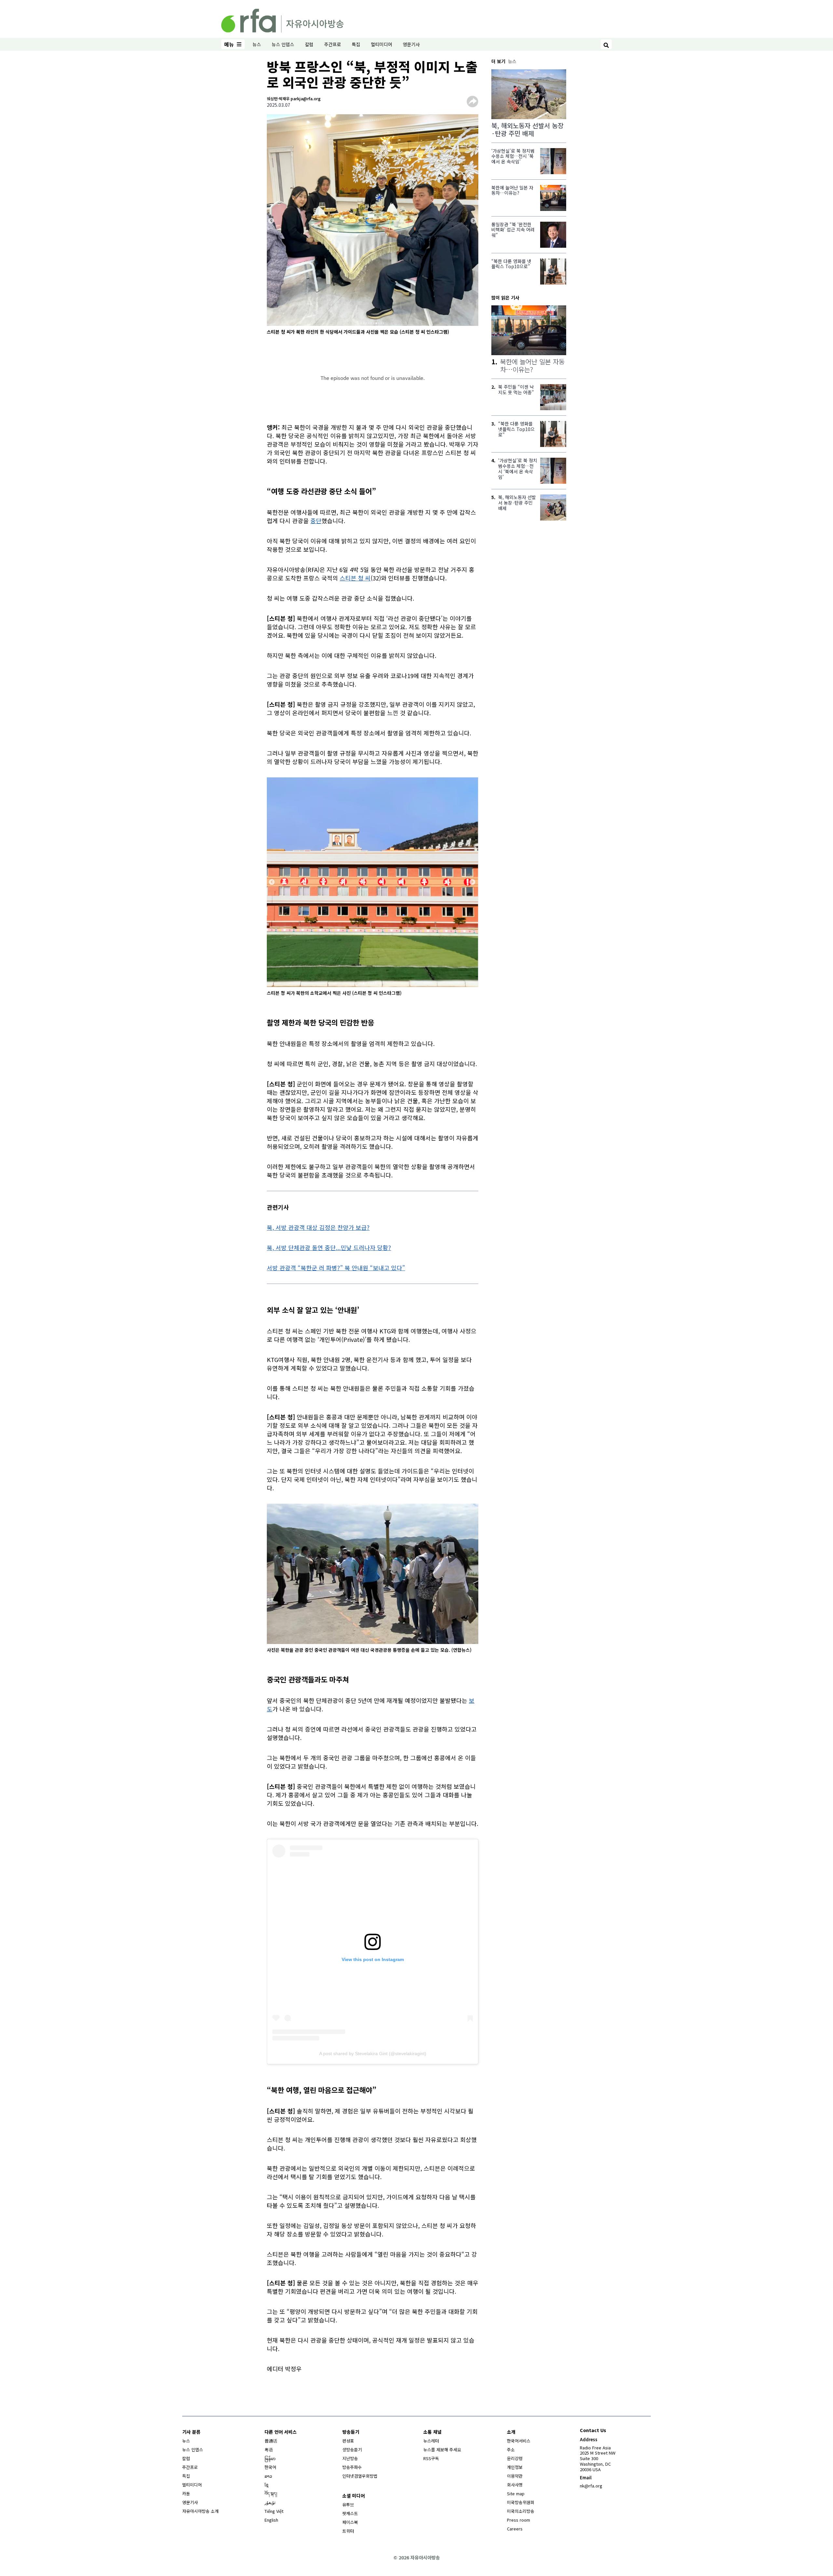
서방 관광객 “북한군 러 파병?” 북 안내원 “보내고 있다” (336, 1268)
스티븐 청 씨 (355, 578)
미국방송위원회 (521, 2502)
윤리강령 (515, 2458)
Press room (519, 2520)
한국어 (270, 2467)
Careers (515, 2529)
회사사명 (515, 2485)
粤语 (269, 2450)
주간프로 (333, 44)
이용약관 (515, 2476)
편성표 (348, 2441)
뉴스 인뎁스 (283, 44)
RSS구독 (431, 2458)
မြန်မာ (270, 2458)
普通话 (271, 2441)
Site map (516, 2493)
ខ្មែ (266, 2485)
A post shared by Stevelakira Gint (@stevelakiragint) (373, 2054)
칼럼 (309, 44)
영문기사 (411, 44)
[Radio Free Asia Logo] (282, 20)
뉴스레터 (431, 2441)
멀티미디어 (382, 44)
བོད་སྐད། (271, 2493)
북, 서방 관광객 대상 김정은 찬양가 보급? (318, 1227)
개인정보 (515, 2467)
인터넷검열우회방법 (360, 2476)
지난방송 (350, 2458)
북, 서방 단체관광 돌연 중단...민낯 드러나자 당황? (329, 1247)
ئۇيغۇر (270, 2502)
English (271, 2520)
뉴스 (257, 44)
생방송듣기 (352, 2450)
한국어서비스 (519, 2441)
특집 (356, 44)
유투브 (348, 2505)
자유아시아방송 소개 (200, 2511)
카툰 (186, 2493)
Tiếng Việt (274, 2511)
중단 (316, 521)
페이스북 (350, 2522)
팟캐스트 (350, 2513)
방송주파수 (352, 2467)
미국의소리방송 (521, 2511)
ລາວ (268, 2476)
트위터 (348, 2531)
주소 (511, 2450)
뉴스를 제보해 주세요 (442, 2450)
